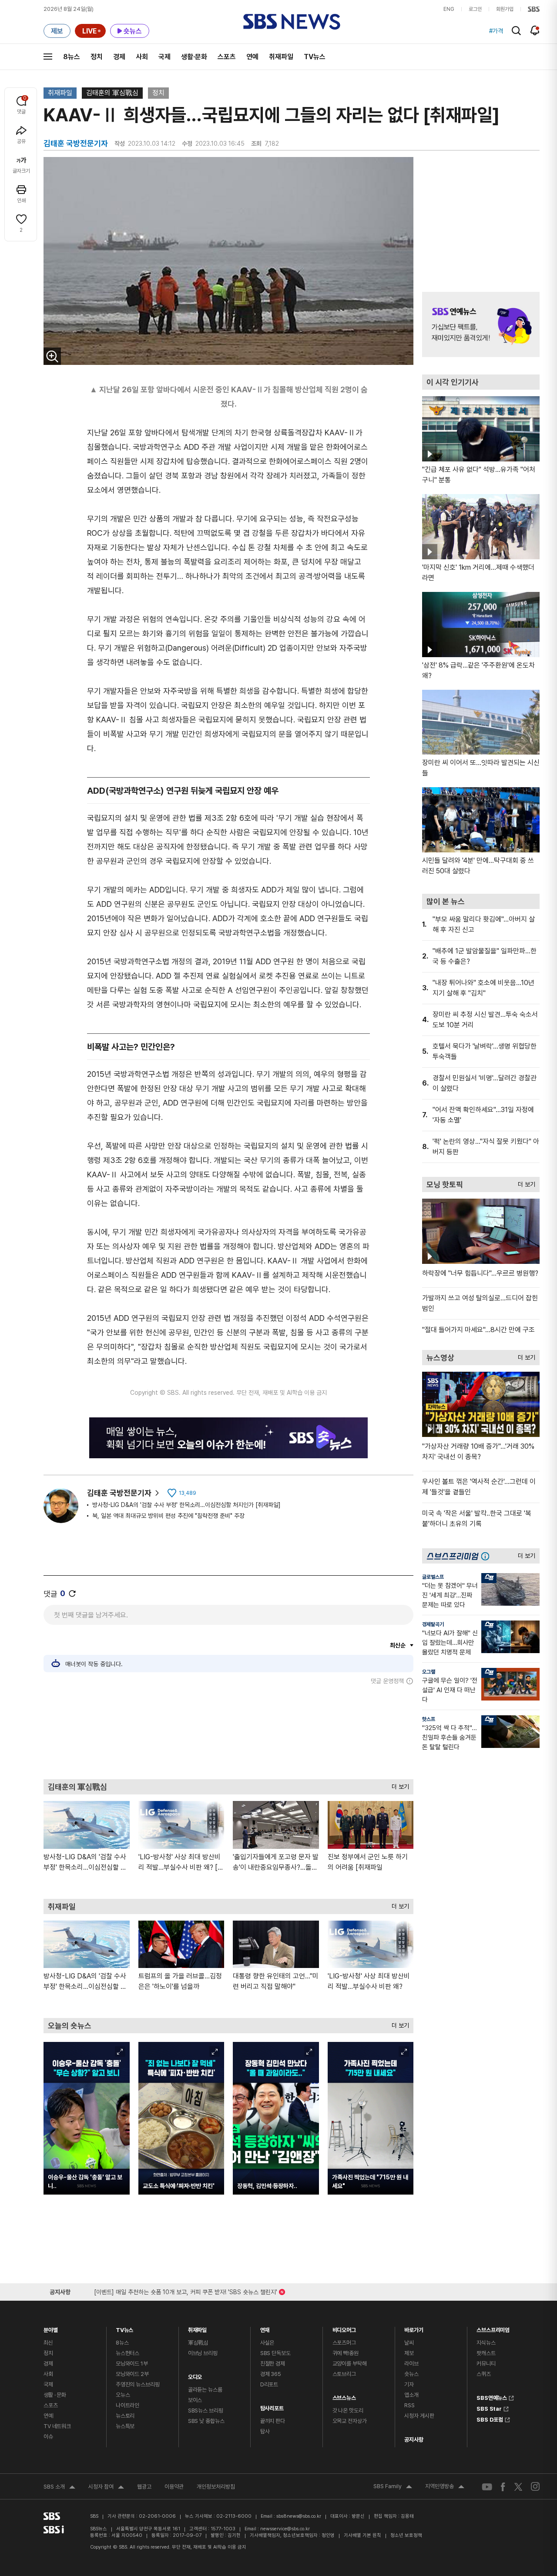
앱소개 (411, 2395)
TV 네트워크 (57, 2426)
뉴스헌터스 (128, 2353)
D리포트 (269, 2384)
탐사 (265, 2431)
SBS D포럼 (490, 2419)
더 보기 (398, 1785)
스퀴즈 (484, 2374)
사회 (142, 57)
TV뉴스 (315, 57)
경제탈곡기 (433, 1624)
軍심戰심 (198, 2343)
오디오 (195, 2375)
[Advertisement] (228, 1732)
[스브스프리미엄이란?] (487, 1556)
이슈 (48, 2437)
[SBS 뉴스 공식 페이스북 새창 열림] (503, 2487)
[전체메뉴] (48, 57)
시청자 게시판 (419, 2416)
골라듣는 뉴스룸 (205, 2390)
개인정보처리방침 (216, 2487)
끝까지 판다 (273, 2421)
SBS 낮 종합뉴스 (206, 2421)
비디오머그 (344, 2328)
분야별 (51, 2328)
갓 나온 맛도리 (348, 2411)
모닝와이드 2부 (132, 2374)
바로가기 (414, 2328)
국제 (164, 57)
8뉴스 (72, 57)
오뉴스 (123, 2395)
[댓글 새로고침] (72, 1594)
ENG (449, 9)
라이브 (411, 2364)
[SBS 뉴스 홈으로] (292, 22)
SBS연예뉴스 (492, 2397)
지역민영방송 (445, 2487)
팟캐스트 (486, 2353)
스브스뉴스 (344, 2396)
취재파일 (281, 57)
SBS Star (489, 2408)
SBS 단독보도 (275, 2353)
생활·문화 (194, 57)
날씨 (409, 2343)
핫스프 (429, 1719)
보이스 (195, 2400)
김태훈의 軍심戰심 (112, 93)
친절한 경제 (273, 2364)
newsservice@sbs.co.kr (285, 2529)
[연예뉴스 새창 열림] (481, 324)
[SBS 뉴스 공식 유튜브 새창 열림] (487, 2487)
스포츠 (227, 57)
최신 (48, 2343)
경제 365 (271, 2374)
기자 (409, 2384)
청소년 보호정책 (406, 2535)
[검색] (516, 31)
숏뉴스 (411, 2374)
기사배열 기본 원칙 (362, 2535)
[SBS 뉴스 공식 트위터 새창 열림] (518, 2487)
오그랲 (429, 1672)
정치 (97, 57)
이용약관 (174, 2487)
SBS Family (393, 2487)
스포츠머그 (344, 2343)
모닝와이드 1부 (132, 2364)
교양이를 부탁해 (350, 2364)
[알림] (535, 30)
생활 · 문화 (55, 2395)
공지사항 (414, 2440)
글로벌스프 (433, 1577)
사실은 (267, 2343)
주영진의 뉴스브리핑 (138, 2384)
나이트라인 (128, 2405)
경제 (119, 57)
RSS (409, 2405)
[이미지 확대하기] (52, 356)
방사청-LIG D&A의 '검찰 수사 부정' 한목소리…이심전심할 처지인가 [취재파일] (186, 1505)
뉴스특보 (125, 2426)
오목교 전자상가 (350, 2421)
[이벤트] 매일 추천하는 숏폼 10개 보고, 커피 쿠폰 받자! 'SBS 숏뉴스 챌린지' (186, 2290)
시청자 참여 (106, 2488)
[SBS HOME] (534, 9)
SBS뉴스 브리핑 (206, 2411)
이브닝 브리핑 (203, 2353)
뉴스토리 (125, 2416)
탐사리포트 (272, 2406)
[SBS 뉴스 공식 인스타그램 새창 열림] (535, 2486)
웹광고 (144, 2487)
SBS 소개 (59, 2488)
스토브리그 (344, 2374)
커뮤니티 (486, 2364)
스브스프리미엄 (493, 2328)
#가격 (496, 31)
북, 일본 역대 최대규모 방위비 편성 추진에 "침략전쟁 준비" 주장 (168, 1516)
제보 (409, 2353)
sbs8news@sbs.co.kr (299, 2516)
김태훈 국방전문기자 (119, 1493)
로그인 (475, 9)
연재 (265, 2328)
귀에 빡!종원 (346, 2353)
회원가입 (505, 9)
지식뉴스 (486, 2343)
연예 (252, 57)
